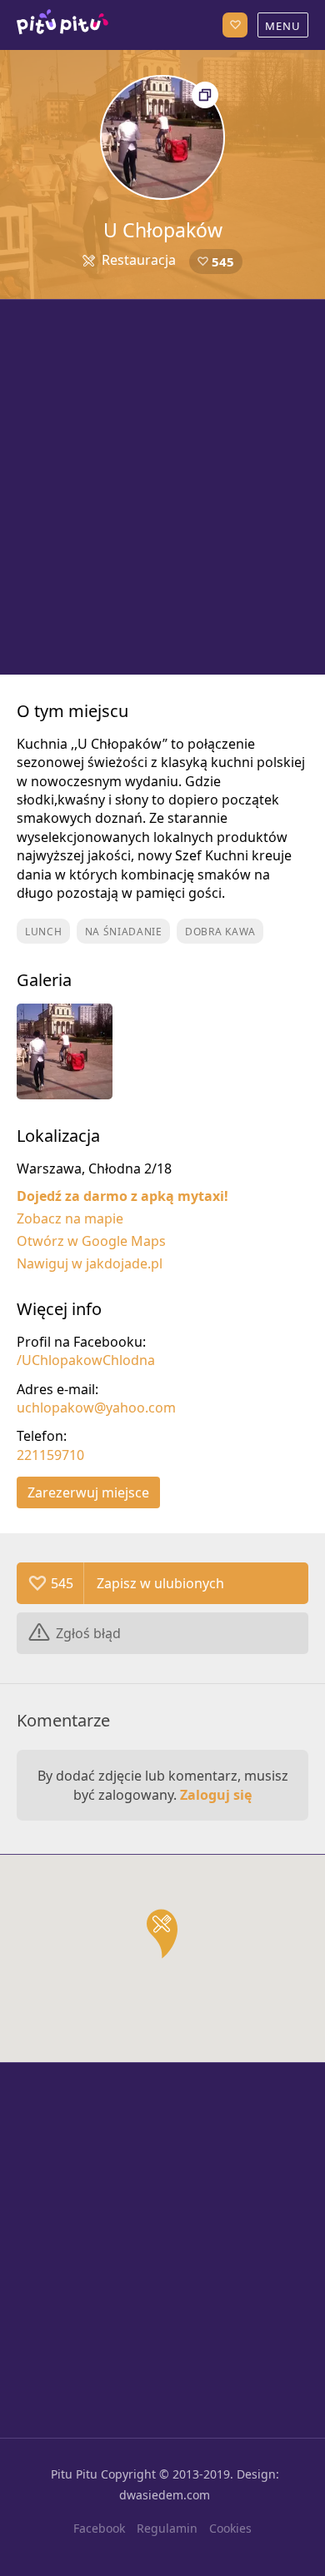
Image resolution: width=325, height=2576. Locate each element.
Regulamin (167, 2528)
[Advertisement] (162, 487)
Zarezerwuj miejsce (88, 1492)
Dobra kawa (220, 932)
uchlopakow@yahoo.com (96, 1408)
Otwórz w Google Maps (91, 1241)
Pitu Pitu (74, 2474)
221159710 (50, 1455)
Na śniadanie (124, 932)
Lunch (44, 932)
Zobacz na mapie (70, 1218)
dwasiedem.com (165, 2495)
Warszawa (62, 25)
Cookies (230, 2528)
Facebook (99, 2528)
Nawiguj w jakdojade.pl (90, 1263)
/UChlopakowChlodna (86, 1360)
